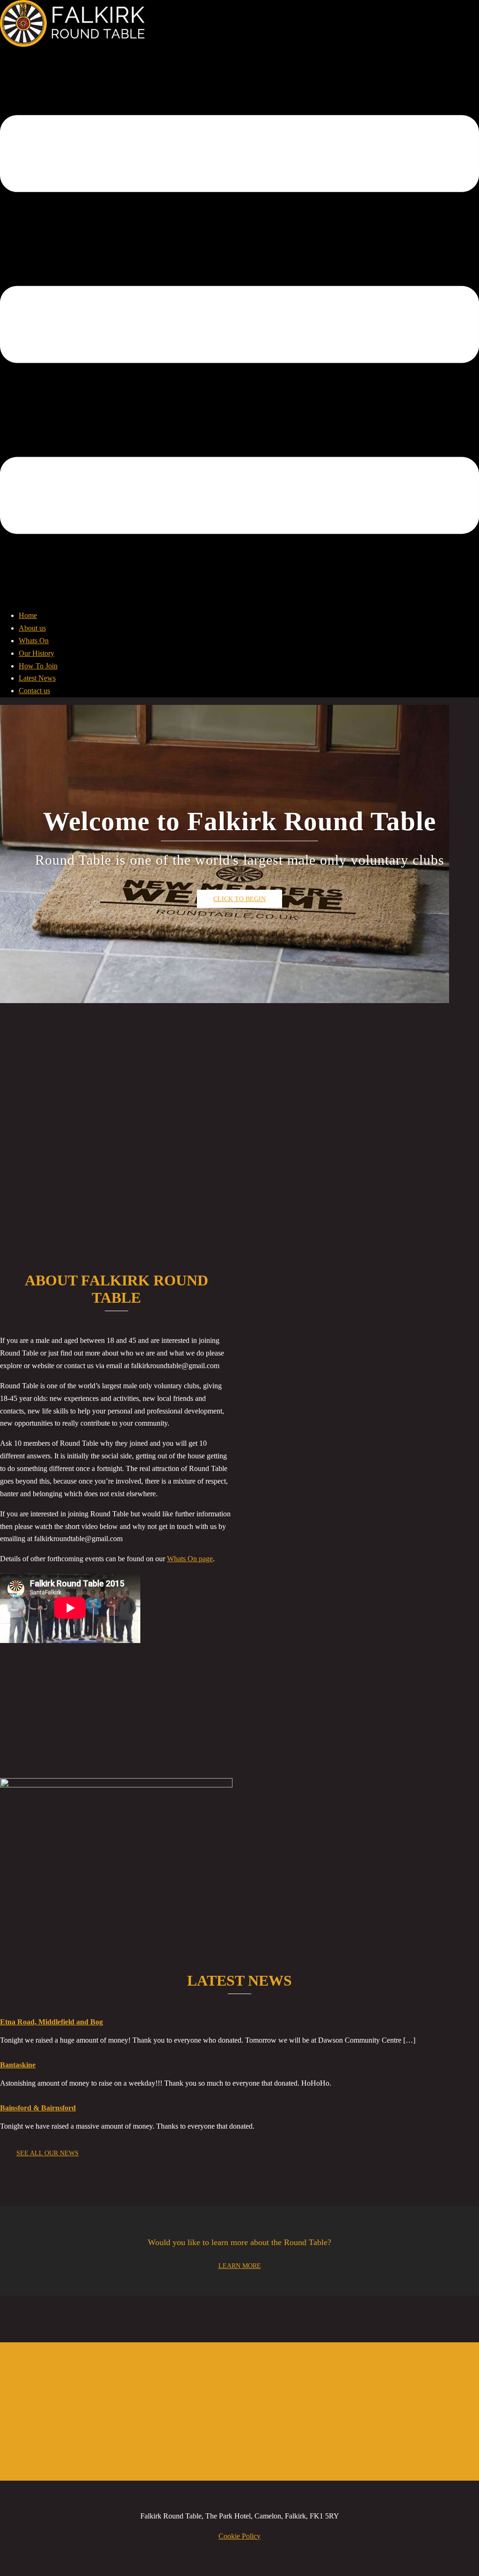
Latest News (37, 678)
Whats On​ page (190, 1559)
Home (28, 615)
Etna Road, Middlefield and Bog (51, 2022)
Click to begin (239, 899)
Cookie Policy (239, 2536)
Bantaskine (18, 2065)
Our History (36, 653)
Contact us (34, 691)
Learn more (240, 2266)
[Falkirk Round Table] (72, 44)
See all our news (47, 2153)
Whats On (34, 641)
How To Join (38, 666)
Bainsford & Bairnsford (38, 2108)
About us (32, 628)
